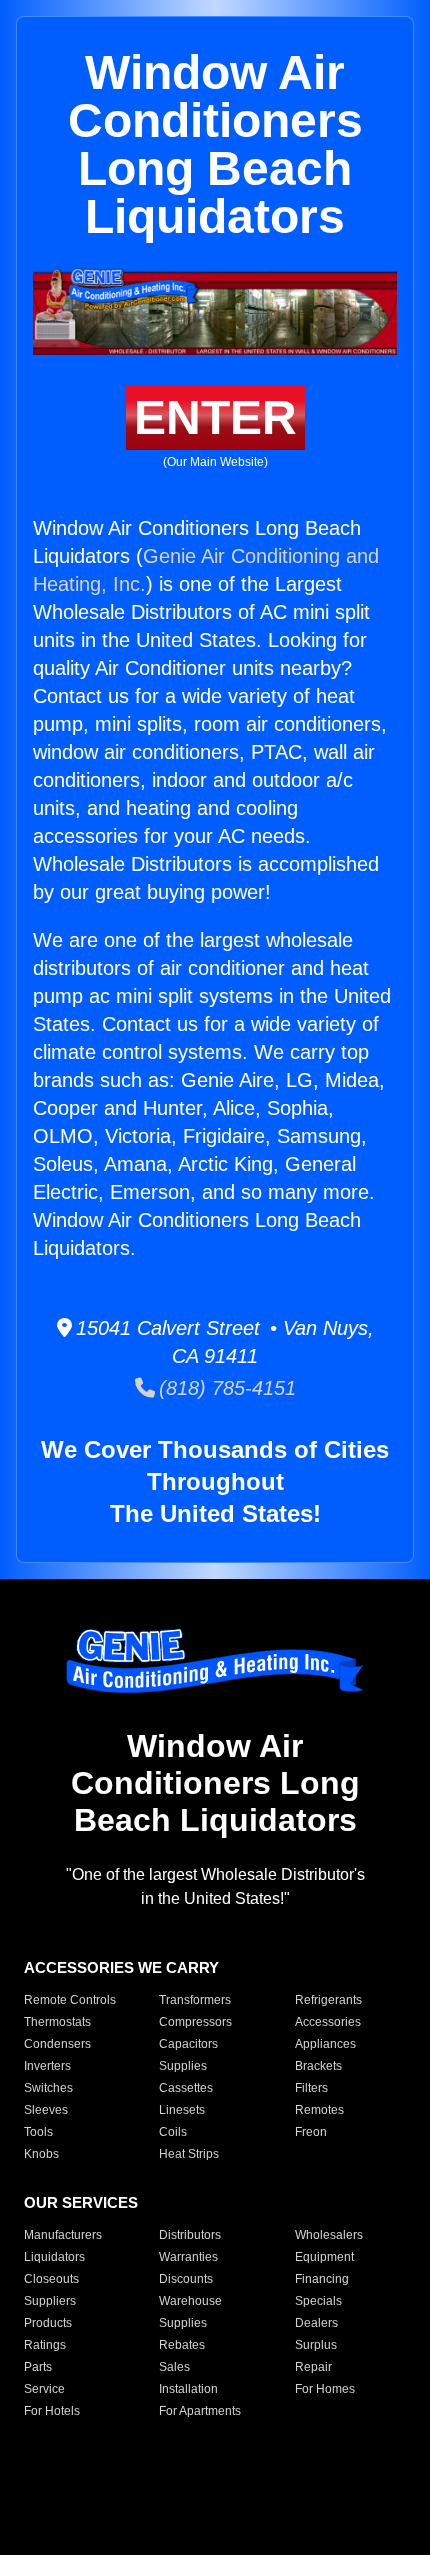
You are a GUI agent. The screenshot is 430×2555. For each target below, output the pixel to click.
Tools (38, 2132)
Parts (38, 2367)
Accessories (328, 2022)
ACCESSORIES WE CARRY (121, 1967)
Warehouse (190, 2301)
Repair (313, 2367)
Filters (311, 2088)
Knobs (41, 2154)
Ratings (45, 2345)
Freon (311, 2132)
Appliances (325, 2044)
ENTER (215, 417)
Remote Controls (70, 2000)
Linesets (182, 2110)
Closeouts (51, 2279)
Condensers (57, 2044)
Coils (173, 2132)
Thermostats (57, 2022)
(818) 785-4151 (225, 1388)
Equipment (324, 2257)
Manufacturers (63, 2235)
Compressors (195, 2022)
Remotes (319, 2110)
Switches (48, 2088)
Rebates (182, 2345)
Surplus (316, 2345)
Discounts (186, 2279)
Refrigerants (328, 2000)
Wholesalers (329, 2235)
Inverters (47, 2066)
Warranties (188, 2257)
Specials (318, 2301)
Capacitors (188, 2044)
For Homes (325, 2389)
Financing (322, 2279)
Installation (188, 2389)
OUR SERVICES (81, 2202)
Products (48, 2323)
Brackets (318, 2066)
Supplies (183, 2066)
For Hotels (52, 2411)
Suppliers (50, 2301)
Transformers (195, 2000)
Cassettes (186, 2088)
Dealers (316, 2323)
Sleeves (46, 2110)
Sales (174, 2367)
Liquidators (54, 2257)
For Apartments (200, 2411)
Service (44, 2389)
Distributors (190, 2235)
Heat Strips (189, 2154)
